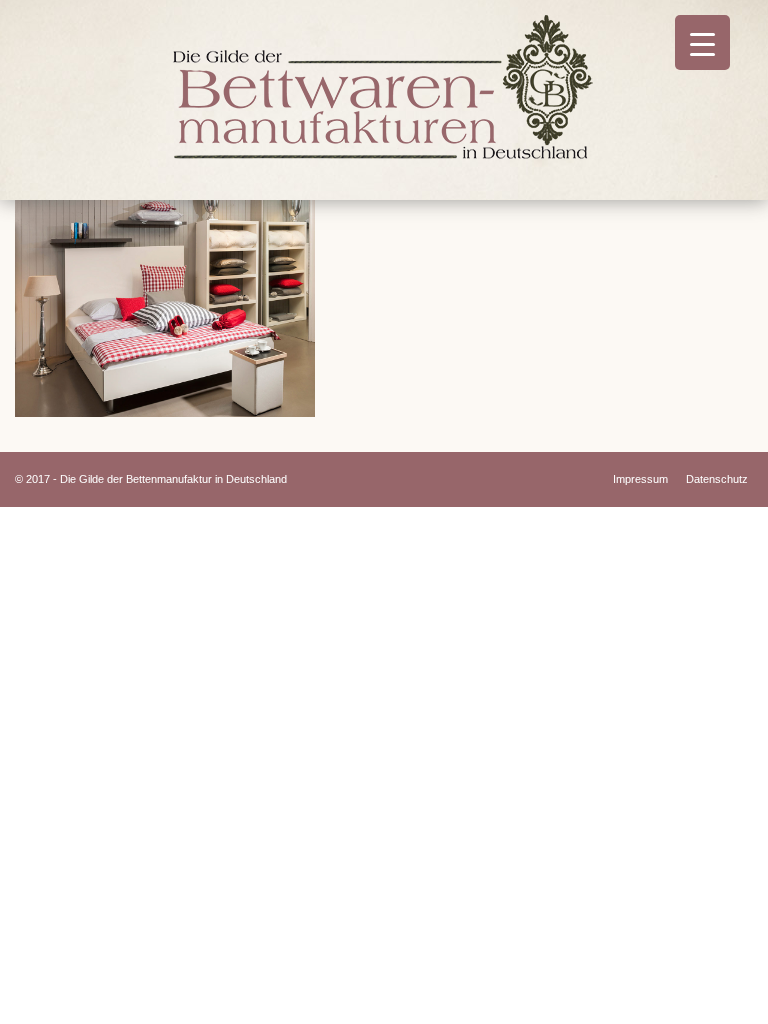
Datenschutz (717, 479)
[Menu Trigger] (702, 42)
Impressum (640, 479)
